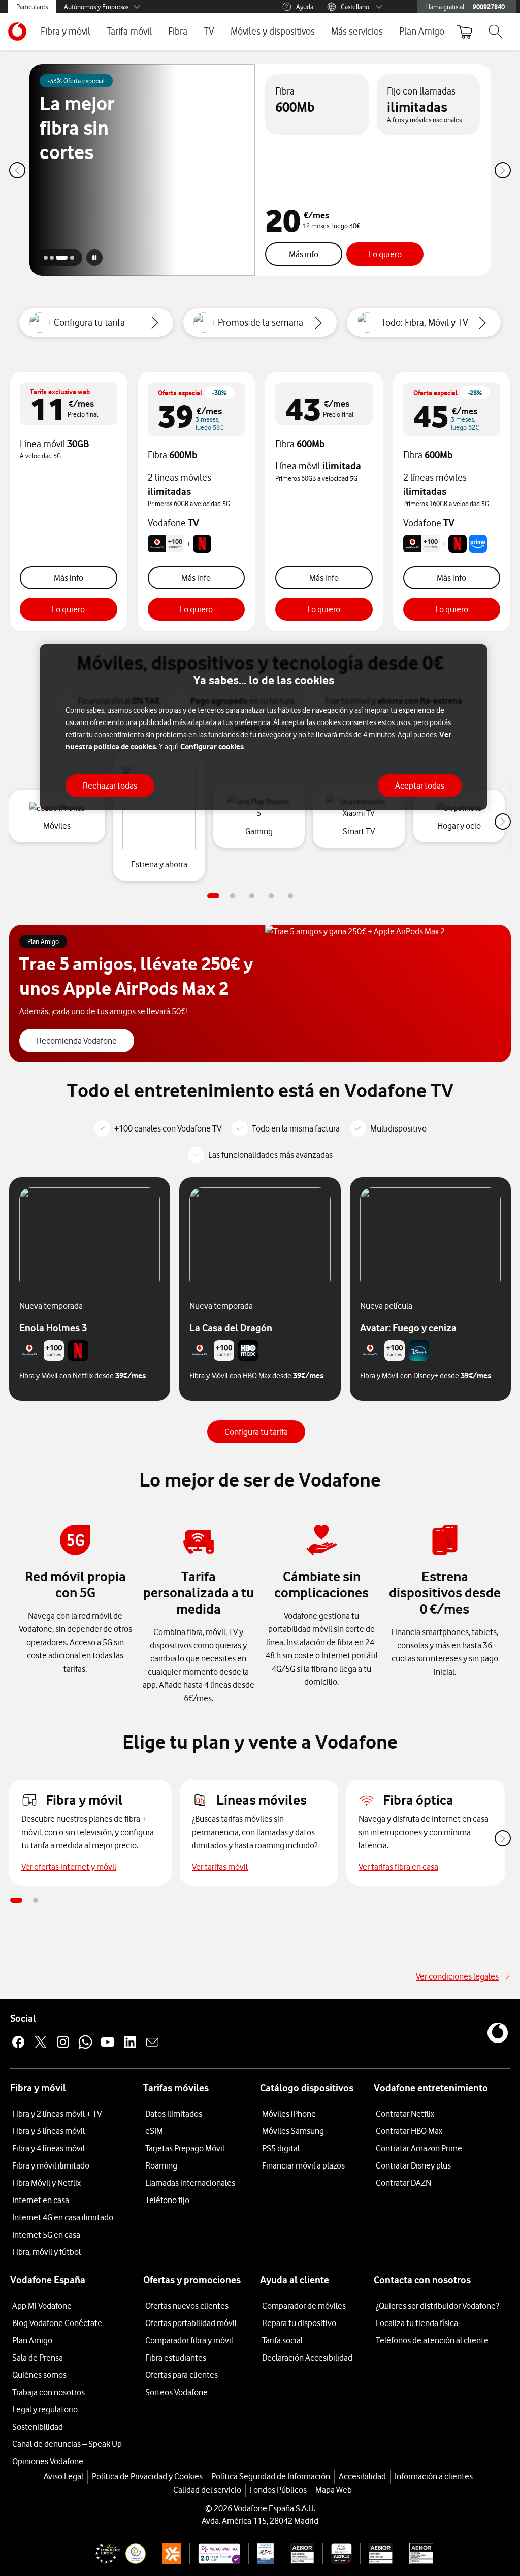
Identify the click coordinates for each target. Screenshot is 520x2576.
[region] (264, 727)
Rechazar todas (110, 786)
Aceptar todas (420, 786)
